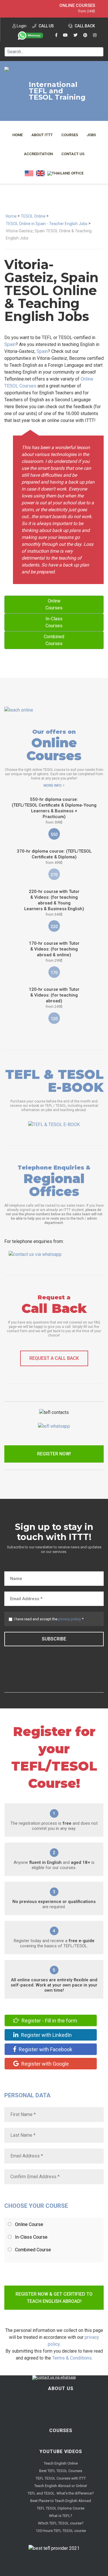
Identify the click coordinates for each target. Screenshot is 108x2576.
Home (18, 135)
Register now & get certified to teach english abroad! (54, 2298)
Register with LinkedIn (46, 2035)
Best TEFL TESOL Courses (61, 2471)
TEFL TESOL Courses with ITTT (61, 2478)
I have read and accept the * (49, 1619)
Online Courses (77, 5)
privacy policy (70, 1619)
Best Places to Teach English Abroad (61, 2501)
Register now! (54, 1454)
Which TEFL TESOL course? (61, 2523)
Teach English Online (61, 2463)
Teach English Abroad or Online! (61, 2486)
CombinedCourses (54, 640)
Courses (70, 135)
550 (54, 834)
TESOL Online (33, 216)
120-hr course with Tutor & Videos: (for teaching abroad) (54, 998)
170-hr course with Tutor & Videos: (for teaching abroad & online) (54, 952)
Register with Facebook (45, 2049)
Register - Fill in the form (49, 2021)
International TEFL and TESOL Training (57, 91)
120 (54, 1019)
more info (53, 786)
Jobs (91, 135)
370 (54, 875)
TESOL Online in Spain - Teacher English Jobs (47, 224)
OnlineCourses (54, 604)
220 (54, 927)
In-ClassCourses (54, 622)
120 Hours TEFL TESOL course (61, 2531)
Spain (10, 344)
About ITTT (42, 135)
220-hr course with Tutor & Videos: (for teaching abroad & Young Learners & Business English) (54, 903)
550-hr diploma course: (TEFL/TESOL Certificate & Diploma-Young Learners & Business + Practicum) (54, 811)
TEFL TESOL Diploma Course (61, 2508)
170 (54, 973)
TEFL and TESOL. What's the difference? (61, 2493)
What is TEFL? (61, 2516)
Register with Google (44, 2064)
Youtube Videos (61, 2452)
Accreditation (38, 154)
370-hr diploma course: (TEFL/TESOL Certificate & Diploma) (54, 857)
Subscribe (54, 1639)
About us (61, 2388)
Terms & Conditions (72, 2358)
